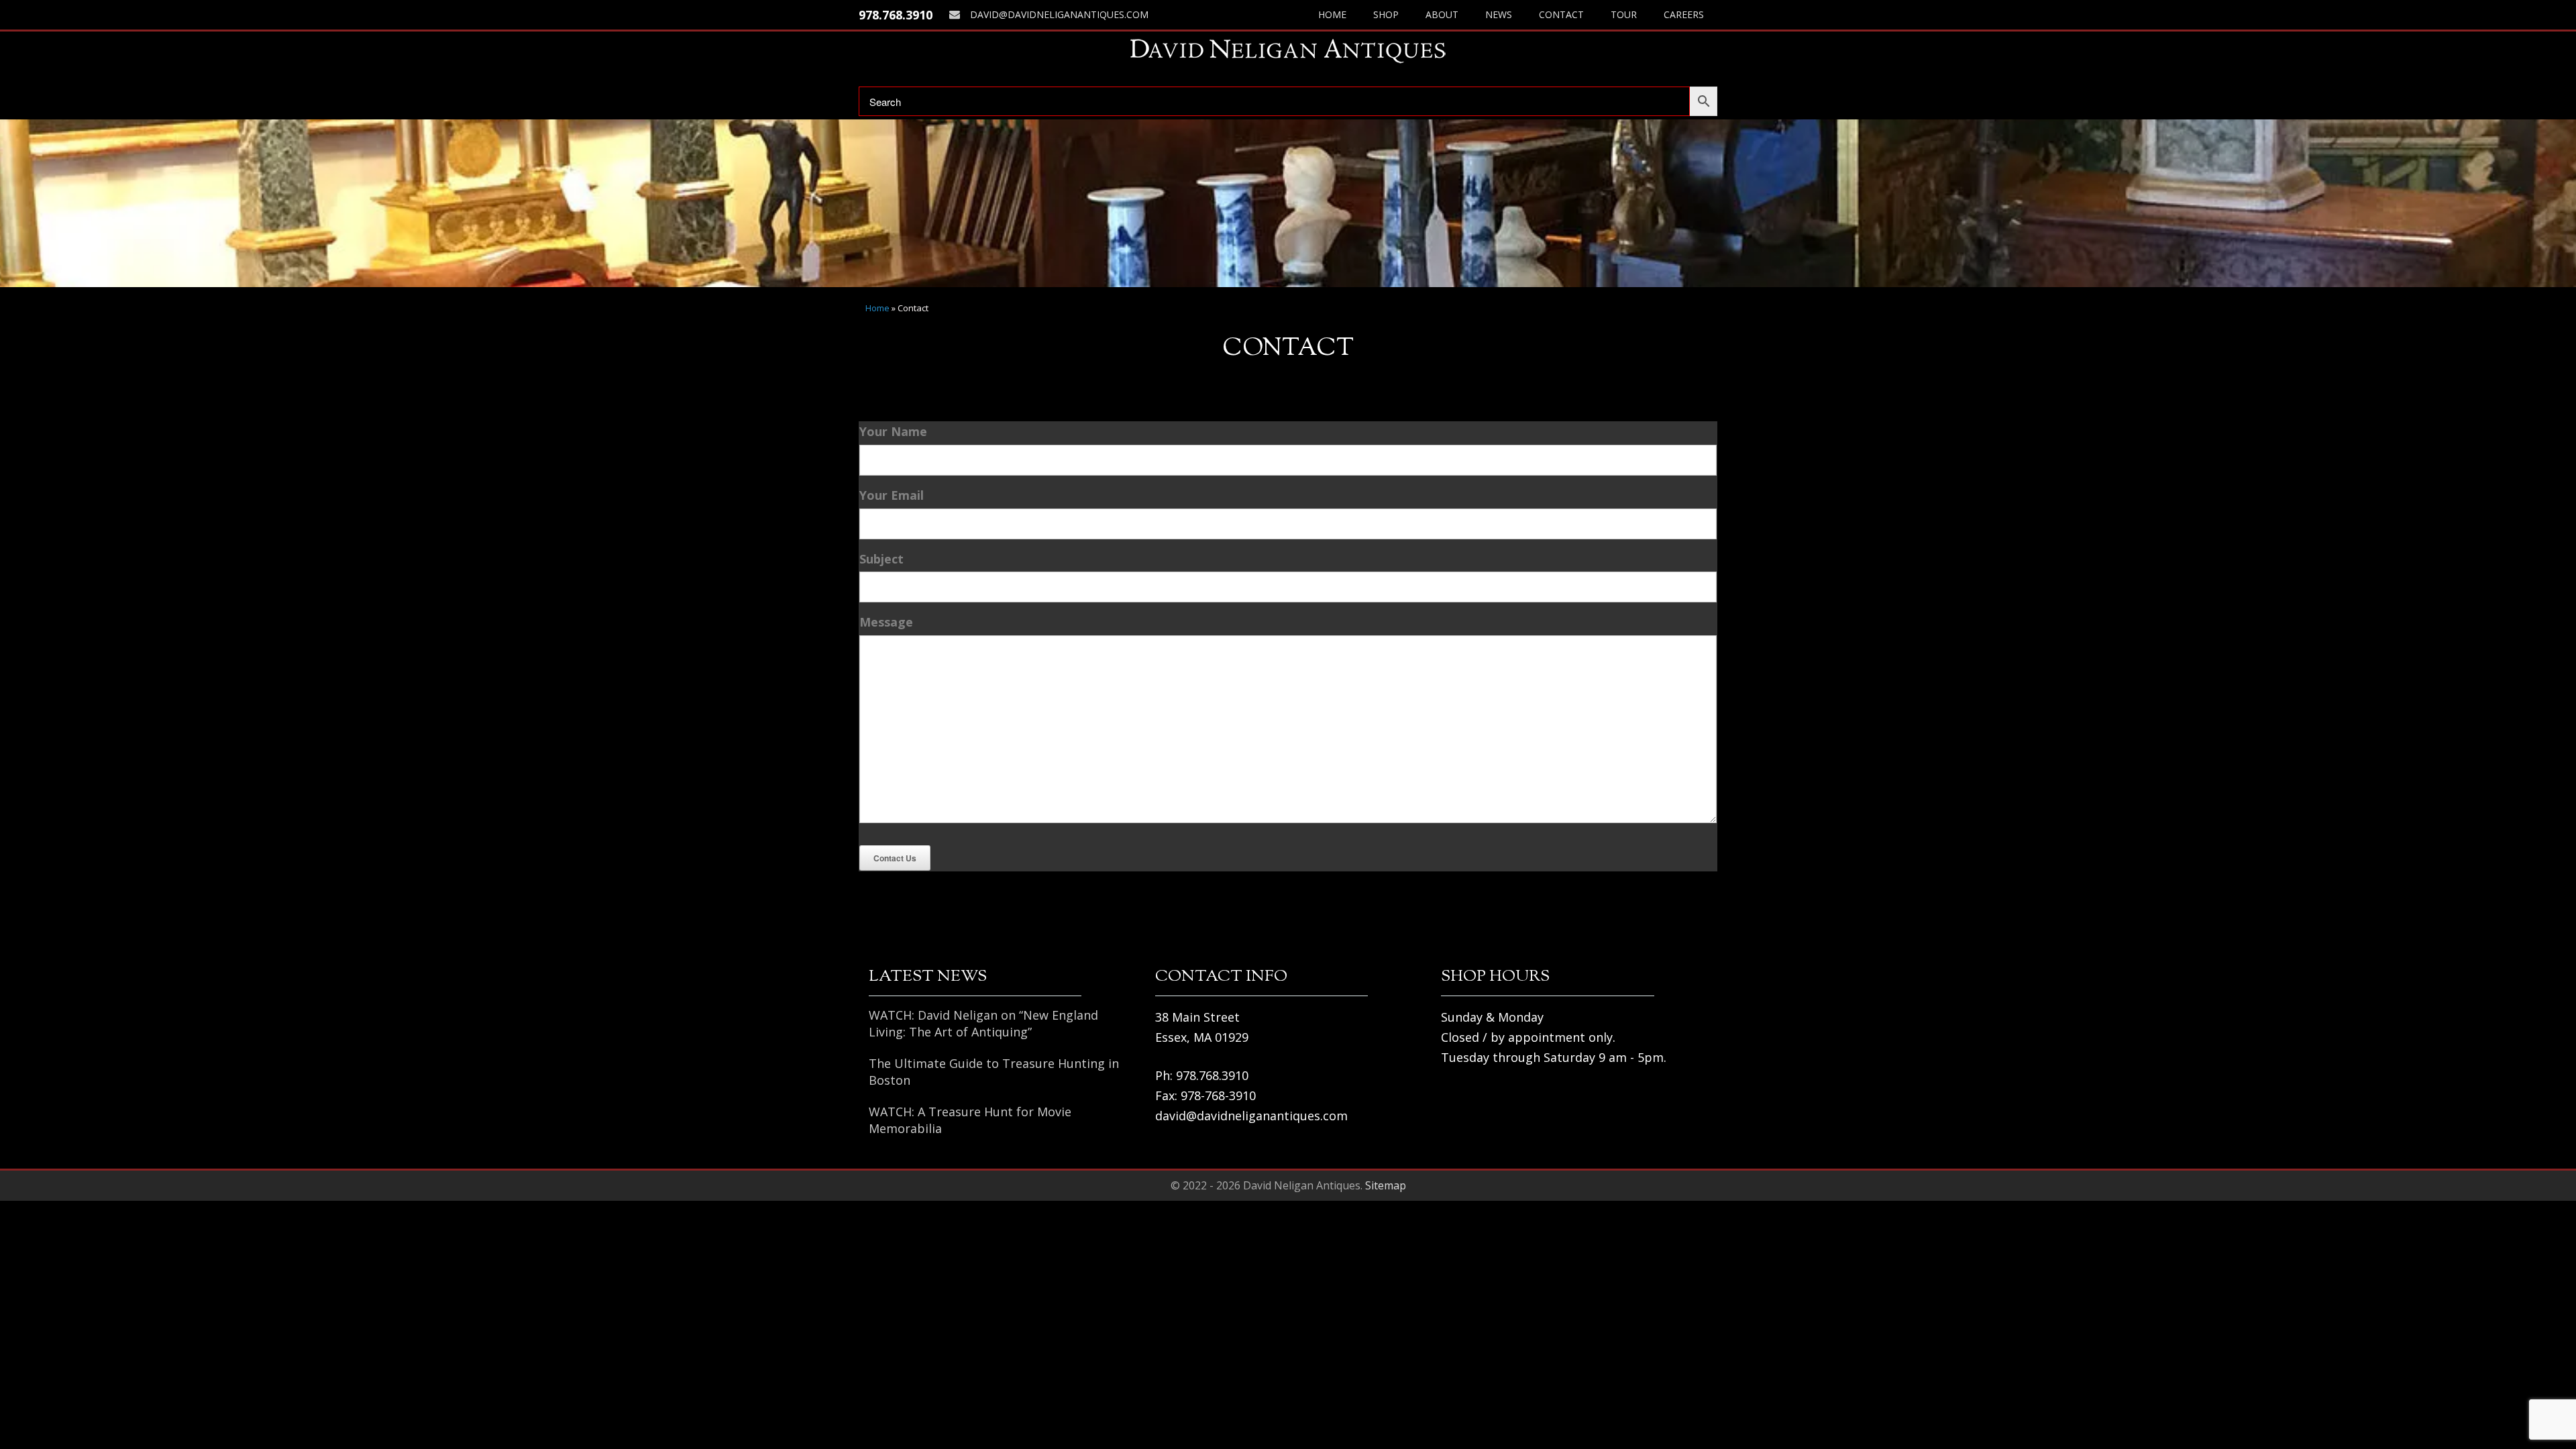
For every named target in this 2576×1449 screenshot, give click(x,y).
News (1499, 14)
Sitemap (1386, 1185)
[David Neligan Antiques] (1288, 51)
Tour (1624, 14)
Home (1332, 14)
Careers (1684, 14)
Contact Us (895, 858)
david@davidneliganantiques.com (1059, 14)
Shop (1386, 14)
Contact (1561, 14)
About (1442, 14)
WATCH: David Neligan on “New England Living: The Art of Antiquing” (983, 1023)
